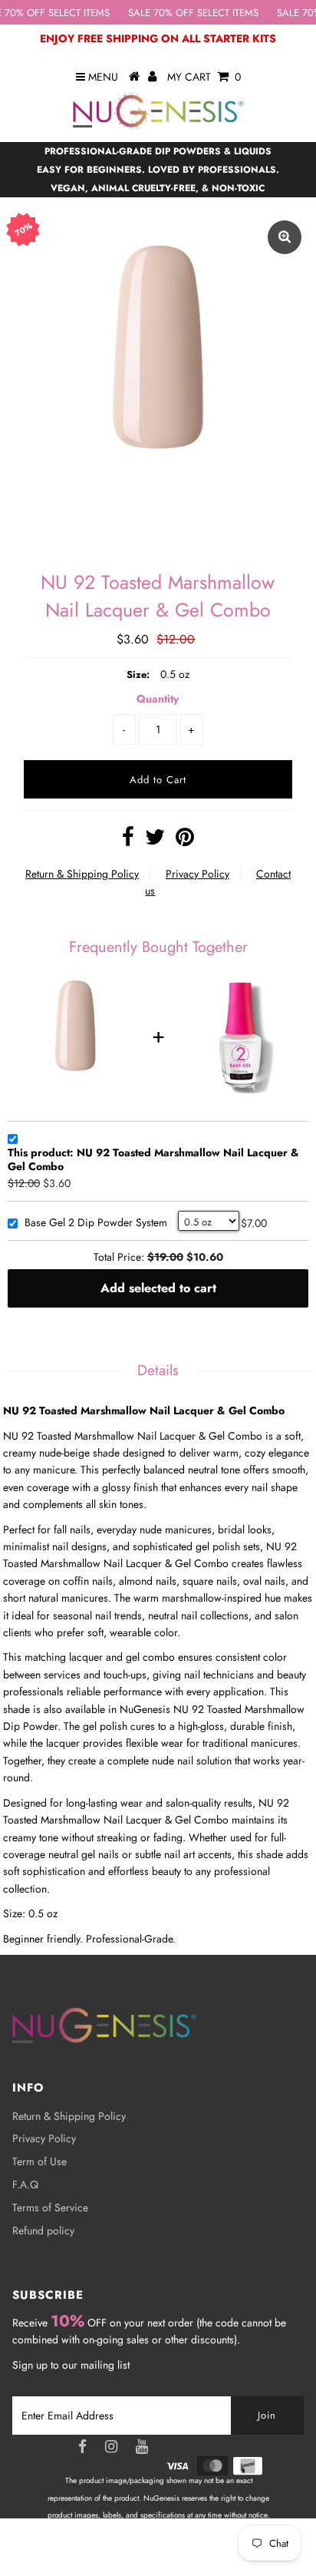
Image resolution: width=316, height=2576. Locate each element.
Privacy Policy (197, 874)
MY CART (204, 77)
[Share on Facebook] (128, 841)
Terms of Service (50, 2207)
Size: (138, 675)
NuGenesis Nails (177, 2550)
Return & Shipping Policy (82, 874)
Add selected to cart (158, 1288)
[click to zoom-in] (285, 237)
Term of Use (39, 2161)
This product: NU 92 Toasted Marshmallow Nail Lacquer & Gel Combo (153, 1160)
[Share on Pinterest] (185, 841)
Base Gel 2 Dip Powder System (96, 1223)
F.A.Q (25, 2184)
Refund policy (43, 2230)
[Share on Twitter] (155, 841)
